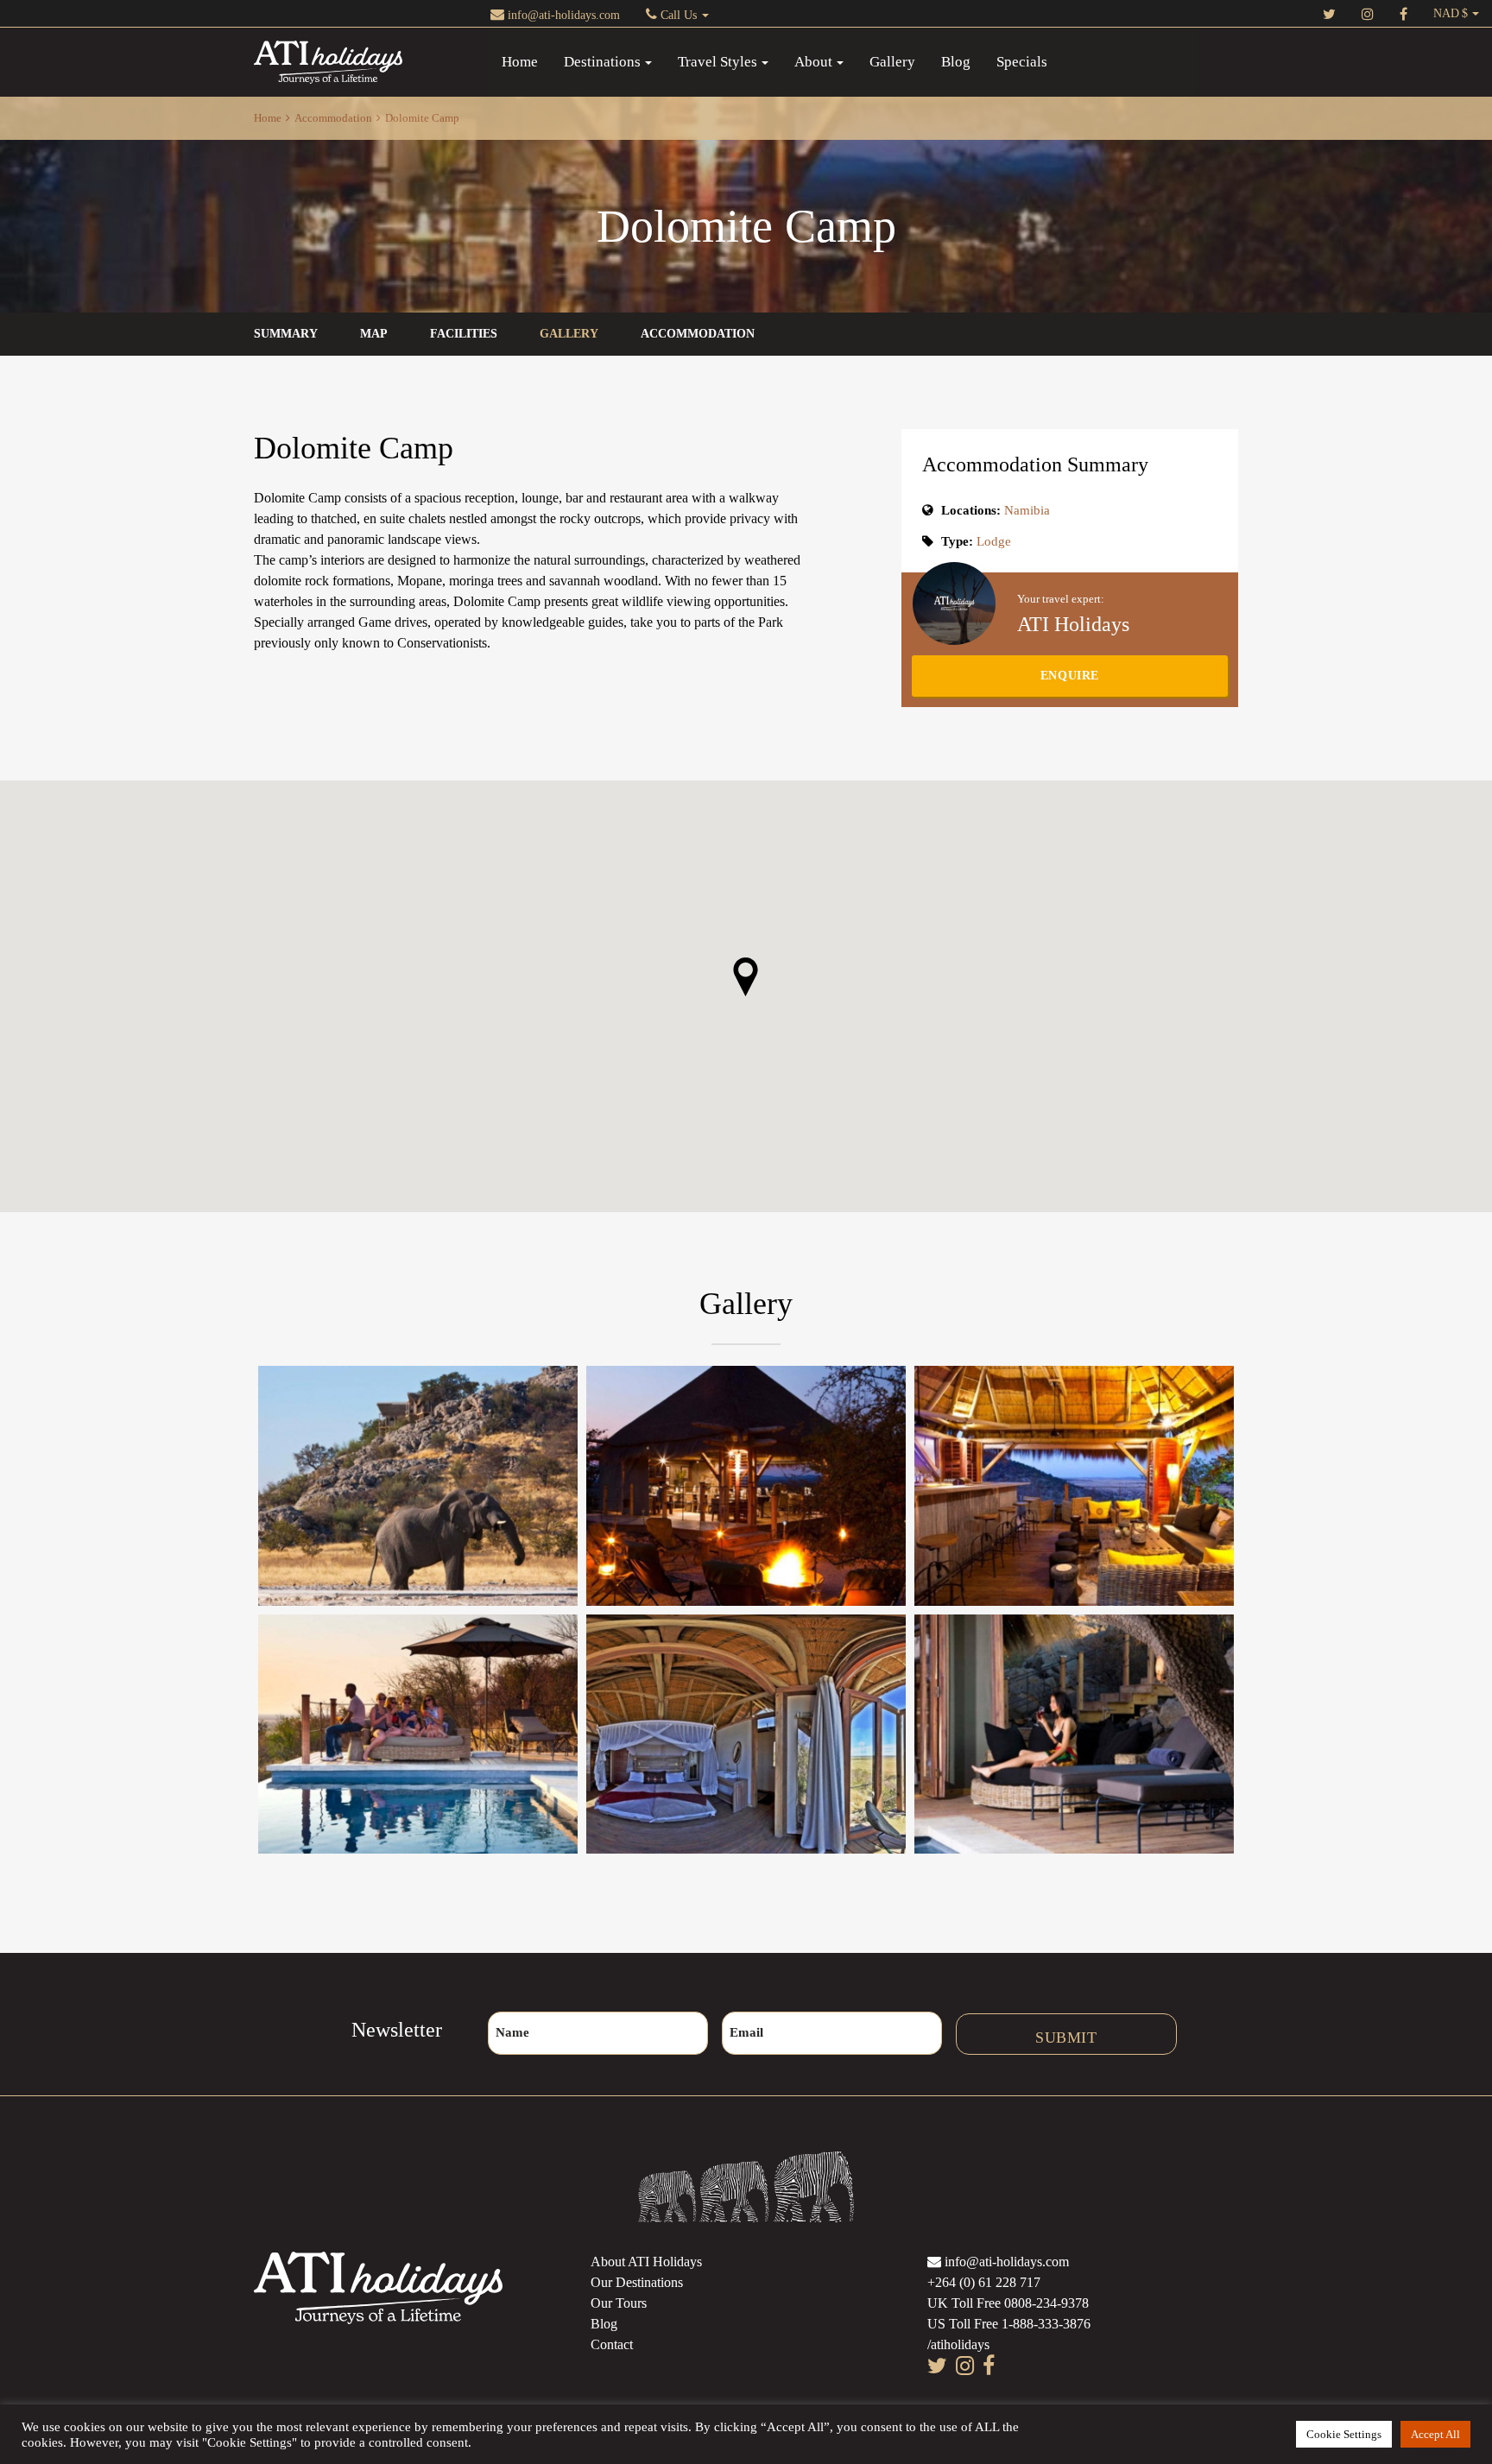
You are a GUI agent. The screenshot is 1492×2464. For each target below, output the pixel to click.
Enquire (1070, 676)
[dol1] (418, 1485)
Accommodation (333, 118)
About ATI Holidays (646, 2262)
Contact (612, 2344)
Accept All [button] (1435, 2434)
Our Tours (619, 2303)
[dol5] (418, 1734)
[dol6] (746, 1485)
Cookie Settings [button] (1344, 2434)
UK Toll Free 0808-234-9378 (1008, 2303)
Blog (956, 62)
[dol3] (1074, 1734)
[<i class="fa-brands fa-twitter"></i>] (1329, 13)
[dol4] (1074, 1485)
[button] (746, 977)
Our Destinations (637, 2282)
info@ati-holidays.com (562, 15)
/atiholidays (958, 2344)
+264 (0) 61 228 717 (984, 2282)
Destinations (602, 62)
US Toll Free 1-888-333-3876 (1009, 2324)
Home (520, 62)
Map (374, 334)
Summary (286, 334)
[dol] (746, 1734)
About (813, 62)
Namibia (1027, 510)
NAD (1446, 13)
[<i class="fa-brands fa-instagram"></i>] (1368, 13)
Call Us (679, 15)
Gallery (892, 62)
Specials (1022, 62)
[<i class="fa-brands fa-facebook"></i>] (1403, 13)
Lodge (994, 541)
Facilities (464, 334)
